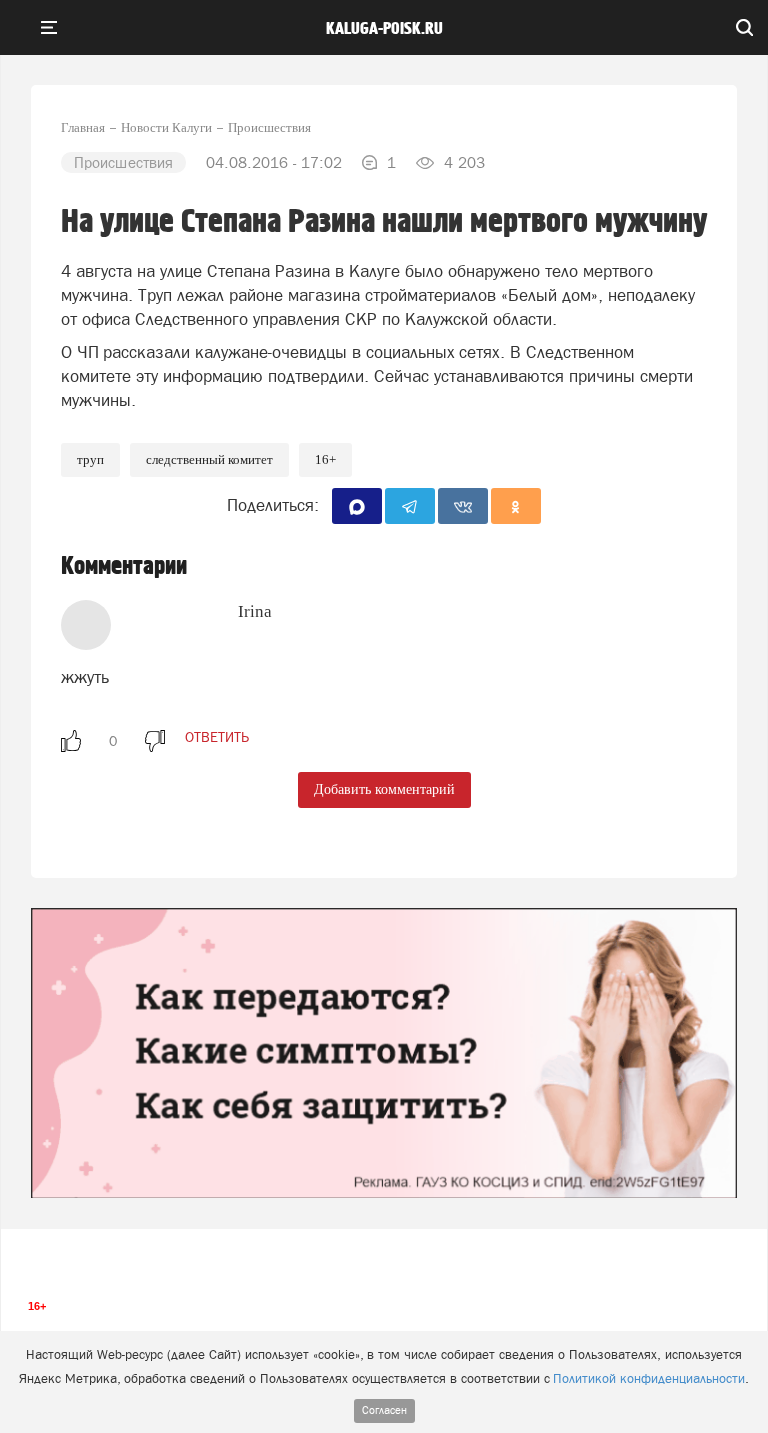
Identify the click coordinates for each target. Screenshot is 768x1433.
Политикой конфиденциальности (649, 1378)
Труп (90, 459)
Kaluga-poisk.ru (384, 29)
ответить (217, 737)
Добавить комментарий (384, 789)
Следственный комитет (209, 459)
